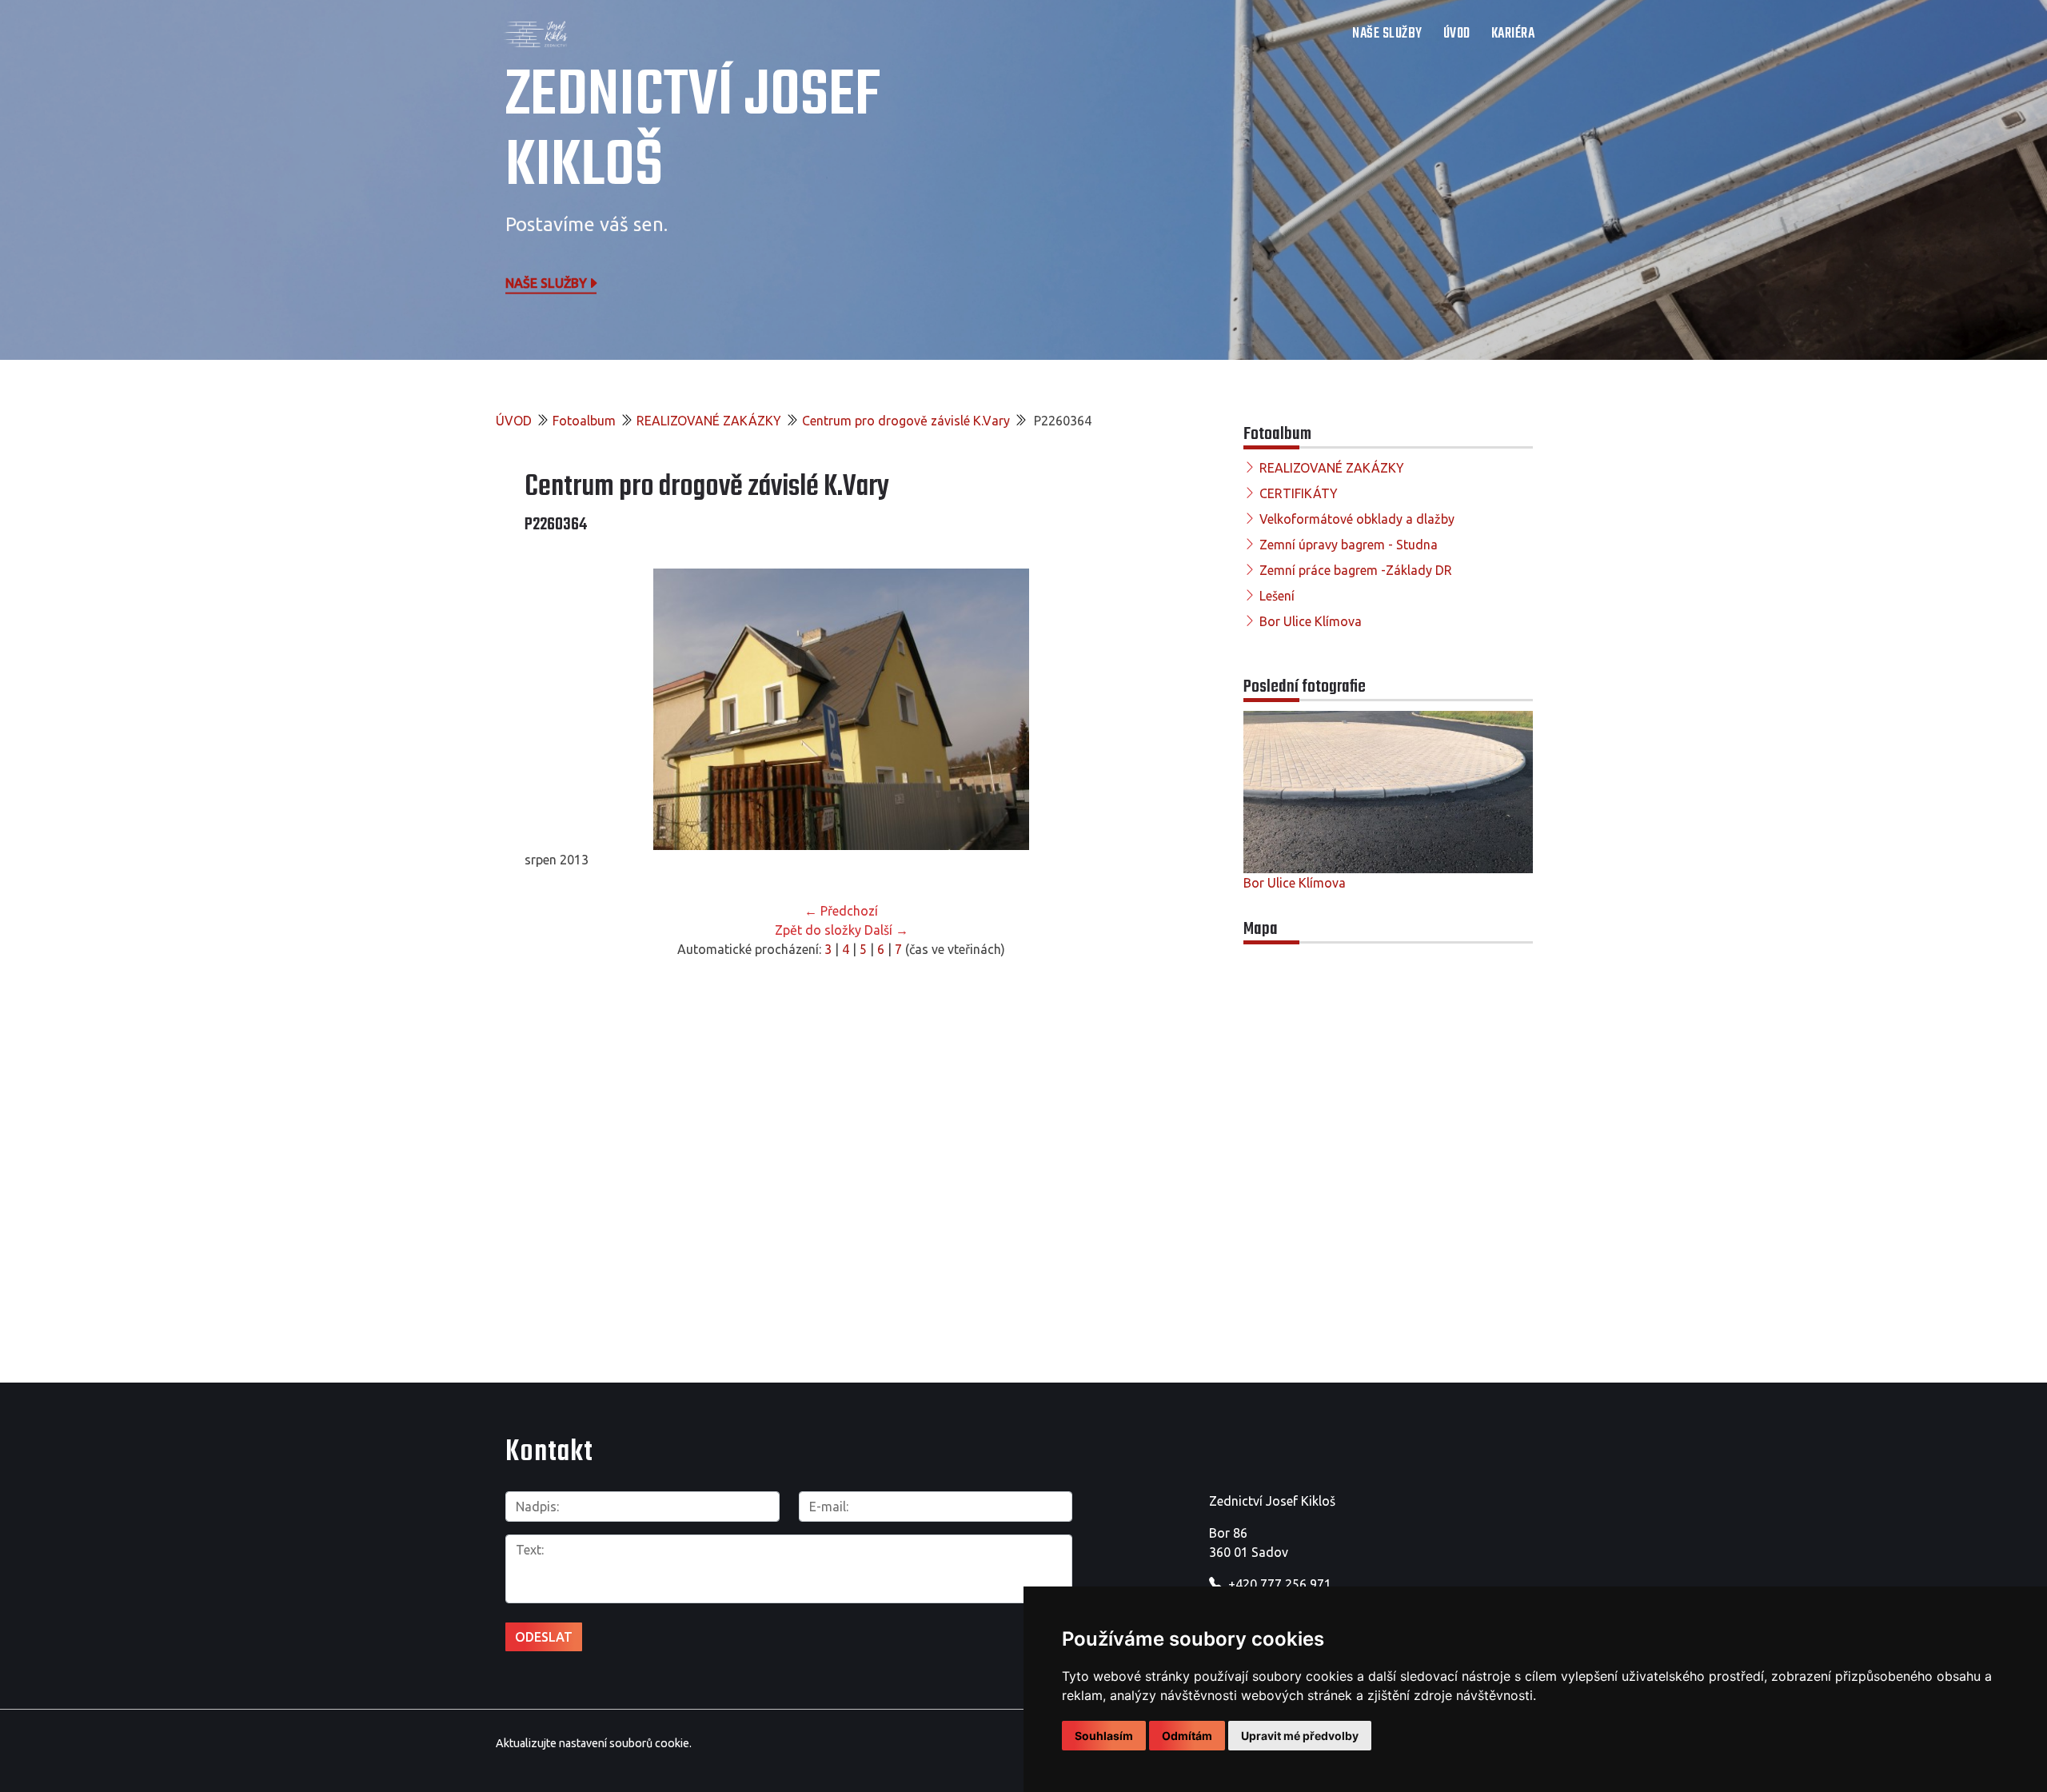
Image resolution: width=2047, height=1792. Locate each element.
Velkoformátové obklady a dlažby (1357, 519)
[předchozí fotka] (551, 709)
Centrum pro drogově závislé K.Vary (906, 421)
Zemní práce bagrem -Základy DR (1356, 570)
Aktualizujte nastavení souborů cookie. (594, 1743)
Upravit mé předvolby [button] (1300, 1736)
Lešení (1277, 596)
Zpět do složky (818, 930)
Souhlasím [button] (1104, 1736)
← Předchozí (841, 911)
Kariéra (1513, 34)
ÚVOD (1457, 34)
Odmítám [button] (1187, 1736)
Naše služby (546, 282)
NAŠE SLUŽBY (1387, 34)
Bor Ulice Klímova (1311, 621)
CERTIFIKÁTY (1299, 493)
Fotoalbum (584, 421)
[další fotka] (1132, 709)
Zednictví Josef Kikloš (693, 132)
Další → (886, 930)
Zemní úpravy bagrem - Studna (1349, 545)
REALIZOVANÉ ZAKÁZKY (709, 421)
